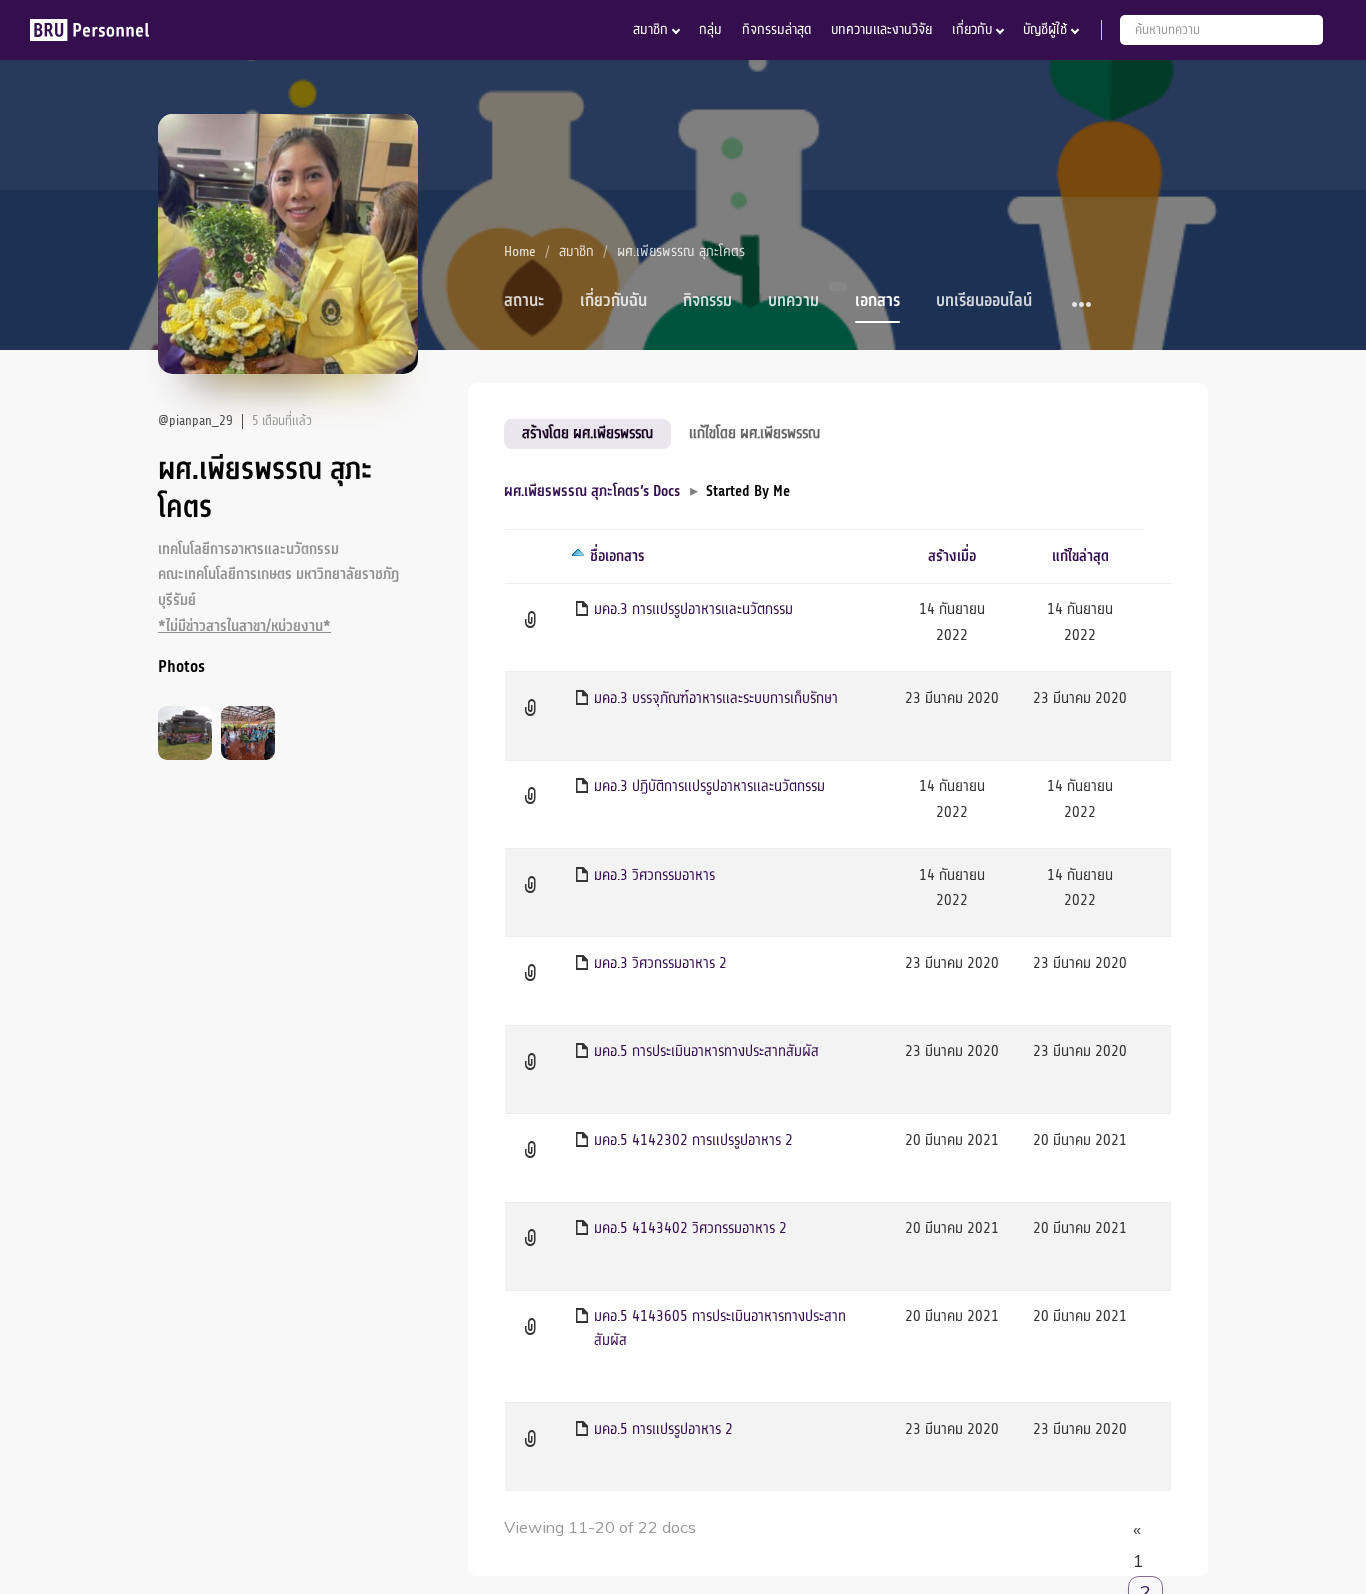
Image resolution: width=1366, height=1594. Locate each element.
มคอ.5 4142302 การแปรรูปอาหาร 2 (693, 1140)
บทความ (793, 301)
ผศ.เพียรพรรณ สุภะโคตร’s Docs (592, 491)
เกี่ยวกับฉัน (613, 301)
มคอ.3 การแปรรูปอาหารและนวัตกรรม (693, 609)
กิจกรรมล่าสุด (776, 29)
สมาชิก (650, 29)
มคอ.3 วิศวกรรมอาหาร (654, 875)
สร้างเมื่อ (952, 556)
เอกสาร (877, 301)
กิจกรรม (707, 301)
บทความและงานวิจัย (881, 29)
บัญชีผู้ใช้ (1045, 29)
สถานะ (524, 301)
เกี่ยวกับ (972, 29)
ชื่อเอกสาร (617, 556)
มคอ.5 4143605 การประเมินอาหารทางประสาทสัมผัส (720, 1328)
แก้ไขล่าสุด (1080, 556)
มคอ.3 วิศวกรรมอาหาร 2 (660, 963)
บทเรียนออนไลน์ (984, 301)
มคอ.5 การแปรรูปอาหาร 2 (663, 1429)
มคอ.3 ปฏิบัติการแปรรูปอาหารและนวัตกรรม (709, 786)
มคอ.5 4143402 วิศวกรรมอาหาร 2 (690, 1228)
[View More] (1082, 305)
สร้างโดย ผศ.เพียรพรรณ (587, 433)
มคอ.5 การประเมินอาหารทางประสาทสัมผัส (706, 1051)
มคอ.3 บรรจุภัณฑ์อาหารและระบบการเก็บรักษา (716, 698)
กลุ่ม (710, 29)
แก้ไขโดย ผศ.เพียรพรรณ (754, 433)
